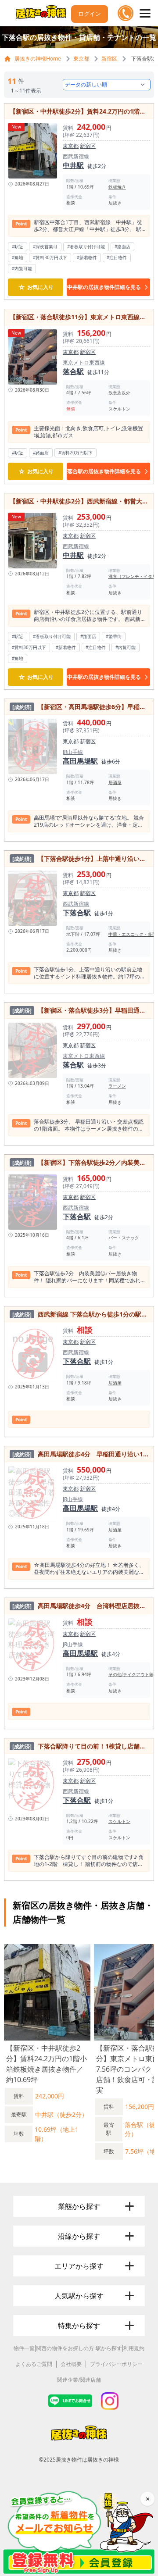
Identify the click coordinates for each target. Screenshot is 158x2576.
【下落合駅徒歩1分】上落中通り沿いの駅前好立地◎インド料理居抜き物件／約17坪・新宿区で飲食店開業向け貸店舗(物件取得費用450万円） (80, 858)
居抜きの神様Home (38, 59)
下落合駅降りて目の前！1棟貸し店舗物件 (80, 1746)
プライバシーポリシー (116, 2364)
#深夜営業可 (45, 246)
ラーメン (117, 1086)
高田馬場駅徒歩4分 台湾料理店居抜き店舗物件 (80, 1606)
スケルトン (119, 1821)
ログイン (90, 14)
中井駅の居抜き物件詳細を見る (104, 287)
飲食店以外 (119, 392)
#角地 (18, 257)
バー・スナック (124, 1238)
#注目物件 (117, 257)
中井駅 (73, 165)
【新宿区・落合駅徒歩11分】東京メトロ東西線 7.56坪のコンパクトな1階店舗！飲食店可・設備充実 (79, 317)
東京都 (81, 59)
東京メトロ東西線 (84, 363)
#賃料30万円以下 (50, 257)
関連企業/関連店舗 (79, 2380)
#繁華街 (114, 636)
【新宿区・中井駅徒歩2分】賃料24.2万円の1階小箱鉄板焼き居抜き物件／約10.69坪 (79, 111)
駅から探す (109, 2348)
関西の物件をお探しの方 (65, 2348)
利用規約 (134, 2348)
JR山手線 (73, 752)
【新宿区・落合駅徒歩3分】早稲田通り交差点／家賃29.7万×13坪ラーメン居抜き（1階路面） (80, 1010)
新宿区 (109, 59)
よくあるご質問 (34, 2364)
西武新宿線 (76, 157)
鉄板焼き (117, 187)
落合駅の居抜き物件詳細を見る (104, 471)
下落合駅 (77, 913)
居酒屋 (115, 782)
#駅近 (18, 246)
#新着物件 (87, 257)
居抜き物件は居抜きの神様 (87, 2460)
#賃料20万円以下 (75, 453)
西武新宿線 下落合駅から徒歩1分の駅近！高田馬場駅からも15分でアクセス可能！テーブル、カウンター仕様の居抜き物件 (80, 1314)
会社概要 (71, 2364)
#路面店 (122, 246)
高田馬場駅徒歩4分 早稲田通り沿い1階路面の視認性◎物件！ (80, 1454)
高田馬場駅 (80, 761)
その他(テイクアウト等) (132, 1674)
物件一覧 (24, 2348)
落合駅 (73, 371)
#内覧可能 (22, 268)
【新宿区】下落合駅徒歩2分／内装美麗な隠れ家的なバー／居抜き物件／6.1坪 (80, 1162)
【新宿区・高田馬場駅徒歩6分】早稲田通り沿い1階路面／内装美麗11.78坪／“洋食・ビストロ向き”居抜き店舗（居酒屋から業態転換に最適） (80, 707)
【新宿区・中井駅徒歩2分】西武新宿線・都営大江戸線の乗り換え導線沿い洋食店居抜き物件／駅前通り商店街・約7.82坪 (79, 501)
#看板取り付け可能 (86, 246)
